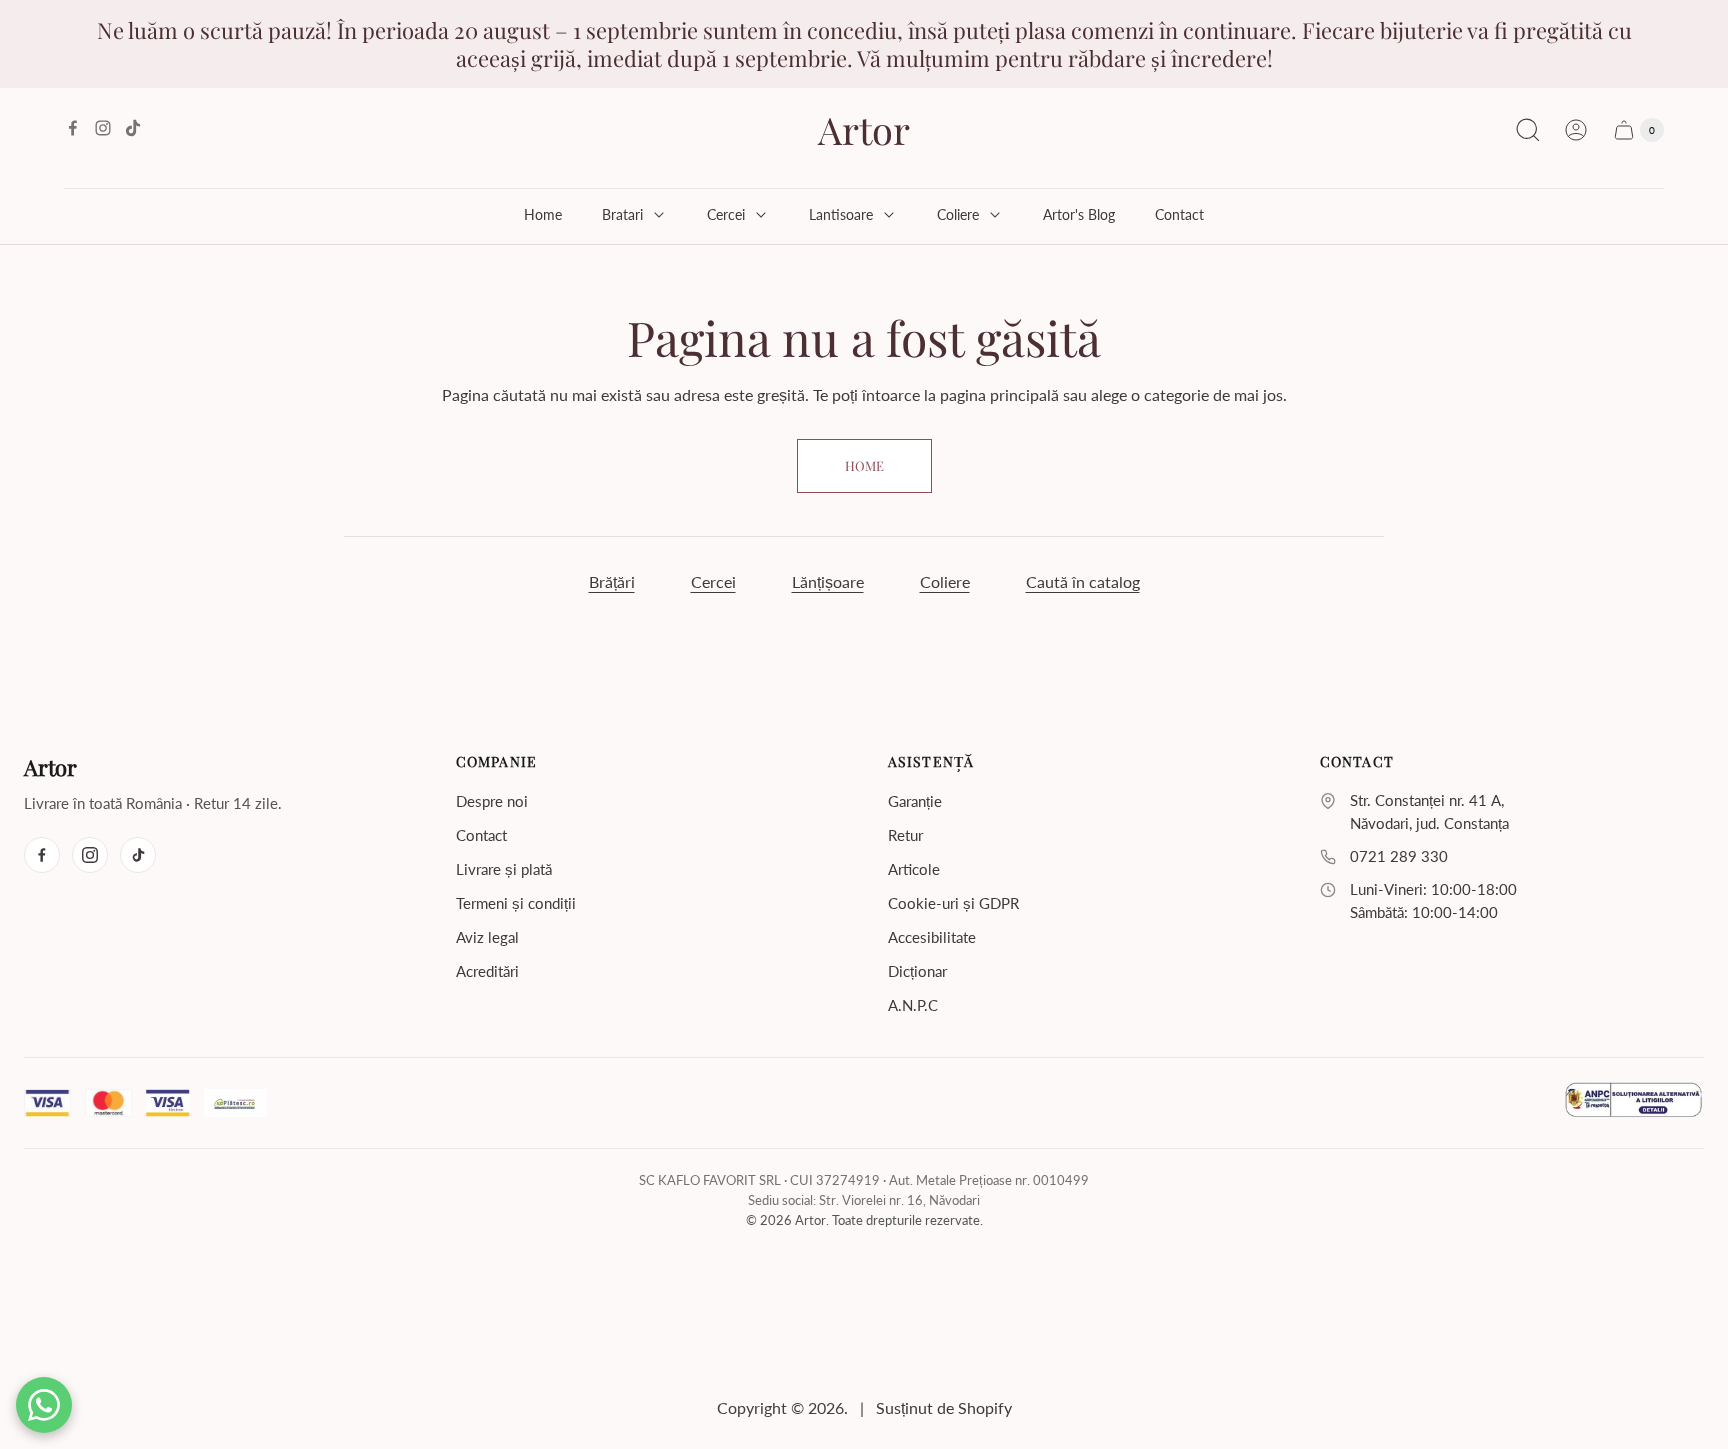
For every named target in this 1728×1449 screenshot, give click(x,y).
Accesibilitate (932, 937)
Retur (905, 835)
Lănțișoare (828, 581)
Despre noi (492, 801)
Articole (914, 869)
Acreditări (487, 971)
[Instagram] (90, 855)
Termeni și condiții (516, 903)
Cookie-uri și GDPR (953, 903)
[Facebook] (42, 855)
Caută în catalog (1083, 581)
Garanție (915, 801)
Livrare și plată (504, 869)
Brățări (612, 581)
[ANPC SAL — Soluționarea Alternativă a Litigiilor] (1633, 1103)
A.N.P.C (913, 1005)
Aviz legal (487, 937)
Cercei (713, 581)
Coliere (945, 581)
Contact (481, 835)
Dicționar (917, 971)
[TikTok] (138, 855)
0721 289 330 (1399, 856)
